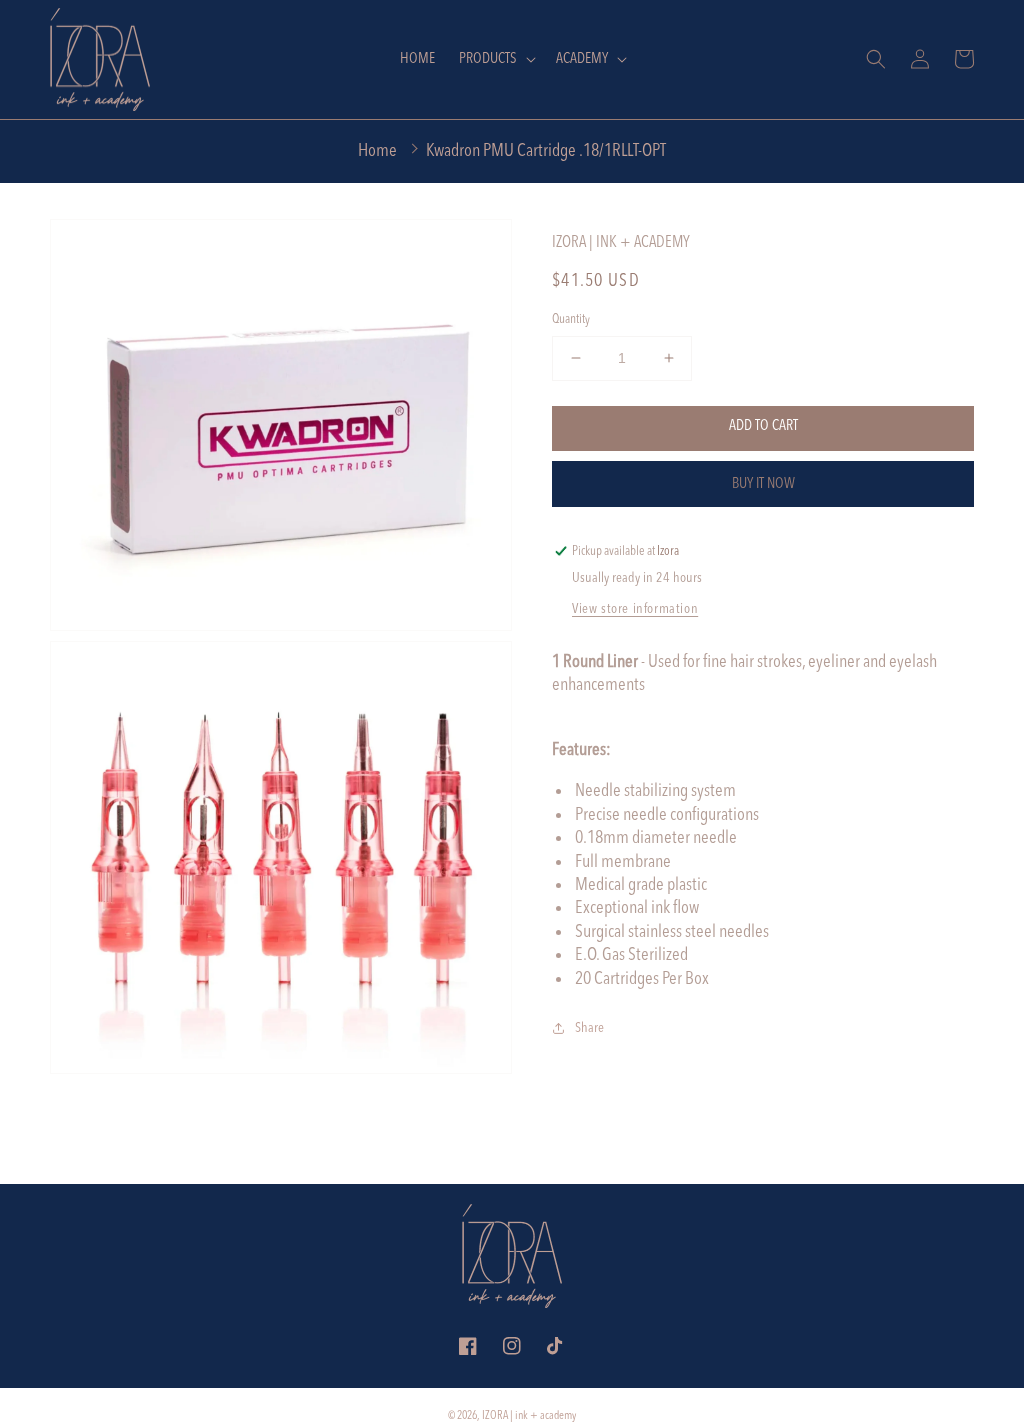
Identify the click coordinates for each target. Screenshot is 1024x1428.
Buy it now (763, 484)
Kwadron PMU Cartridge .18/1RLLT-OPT (546, 151)
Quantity (571, 319)
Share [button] (589, 1028)
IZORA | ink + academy (529, 1416)
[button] (495, 60)
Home (377, 151)
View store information (635, 609)
